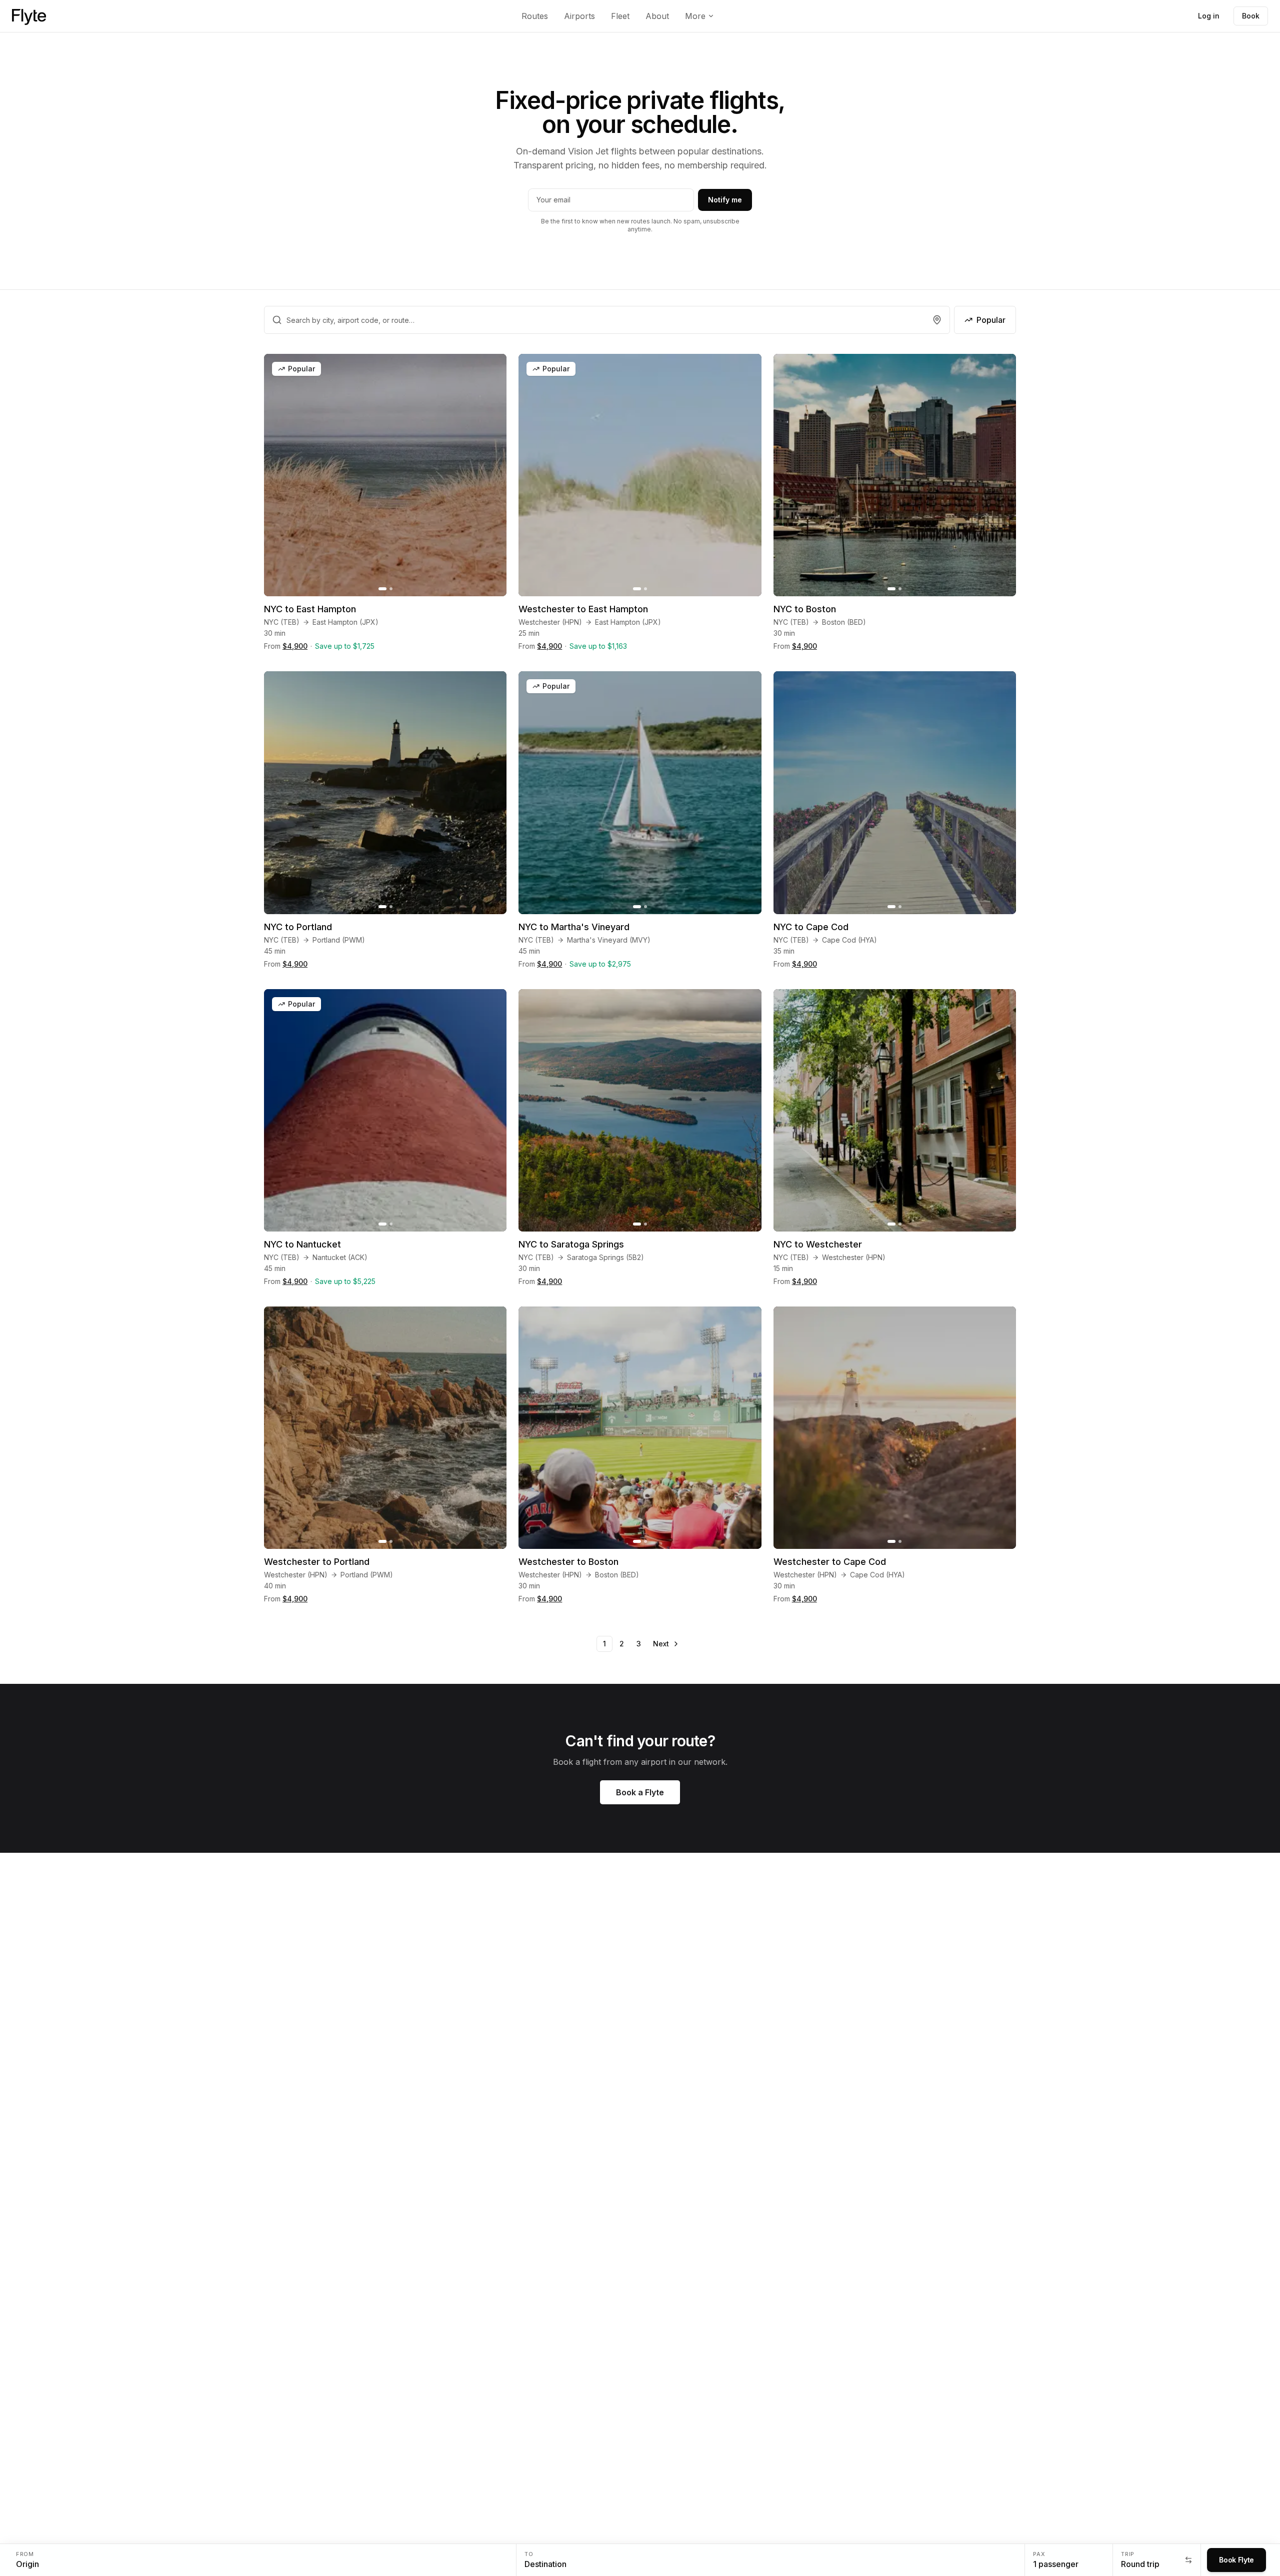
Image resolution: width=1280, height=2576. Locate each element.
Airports (579, 16)
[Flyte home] (29, 16)
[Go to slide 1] (382, 589)
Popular (991, 320)
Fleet (620, 16)
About (657, 16)
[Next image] (493, 475)
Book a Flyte (640, 1792)
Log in (1209, 16)
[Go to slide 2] (391, 589)
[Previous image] (277, 475)
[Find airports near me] (937, 320)
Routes (535, 16)
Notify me (725, 200)
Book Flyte (1236, 2560)
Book (1251, 16)
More (695, 16)
